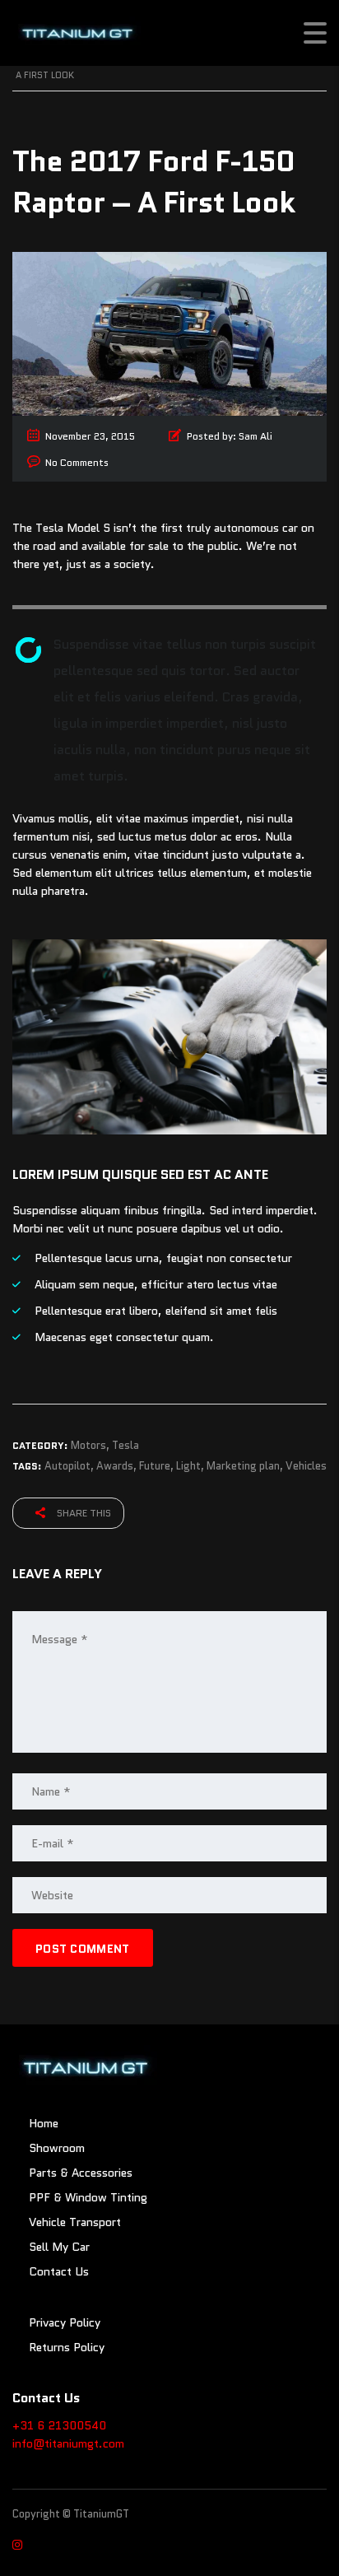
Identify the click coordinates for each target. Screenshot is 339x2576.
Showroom (57, 2148)
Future (155, 1466)
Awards (115, 1466)
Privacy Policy (65, 2322)
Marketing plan (243, 1466)
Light (188, 1466)
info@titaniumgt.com (68, 2443)
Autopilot (67, 1466)
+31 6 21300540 (59, 2425)
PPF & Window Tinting (88, 2197)
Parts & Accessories (81, 2173)
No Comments (77, 462)
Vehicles (306, 1466)
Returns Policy (67, 2347)
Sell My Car (59, 2247)
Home (44, 2123)
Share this (83, 1513)
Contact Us (59, 2271)
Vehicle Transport (75, 2222)
